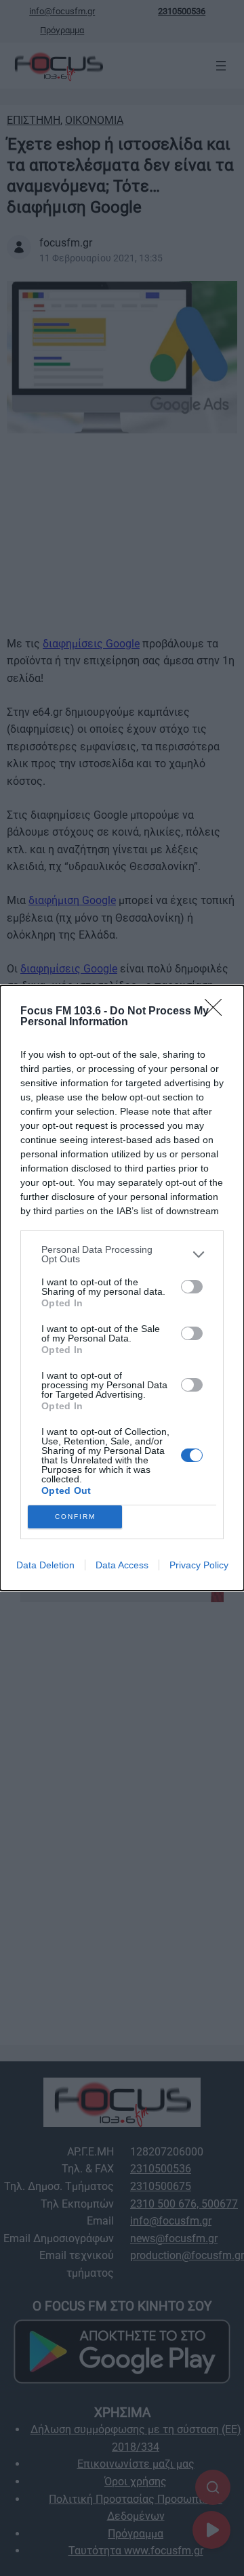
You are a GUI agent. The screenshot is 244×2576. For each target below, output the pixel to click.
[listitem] (122, 1254)
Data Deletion (45, 1565)
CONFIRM (75, 1517)
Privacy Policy (199, 1565)
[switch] (192, 1287)
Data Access (122, 1565)
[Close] (218, 1012)
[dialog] (122, 1288)
